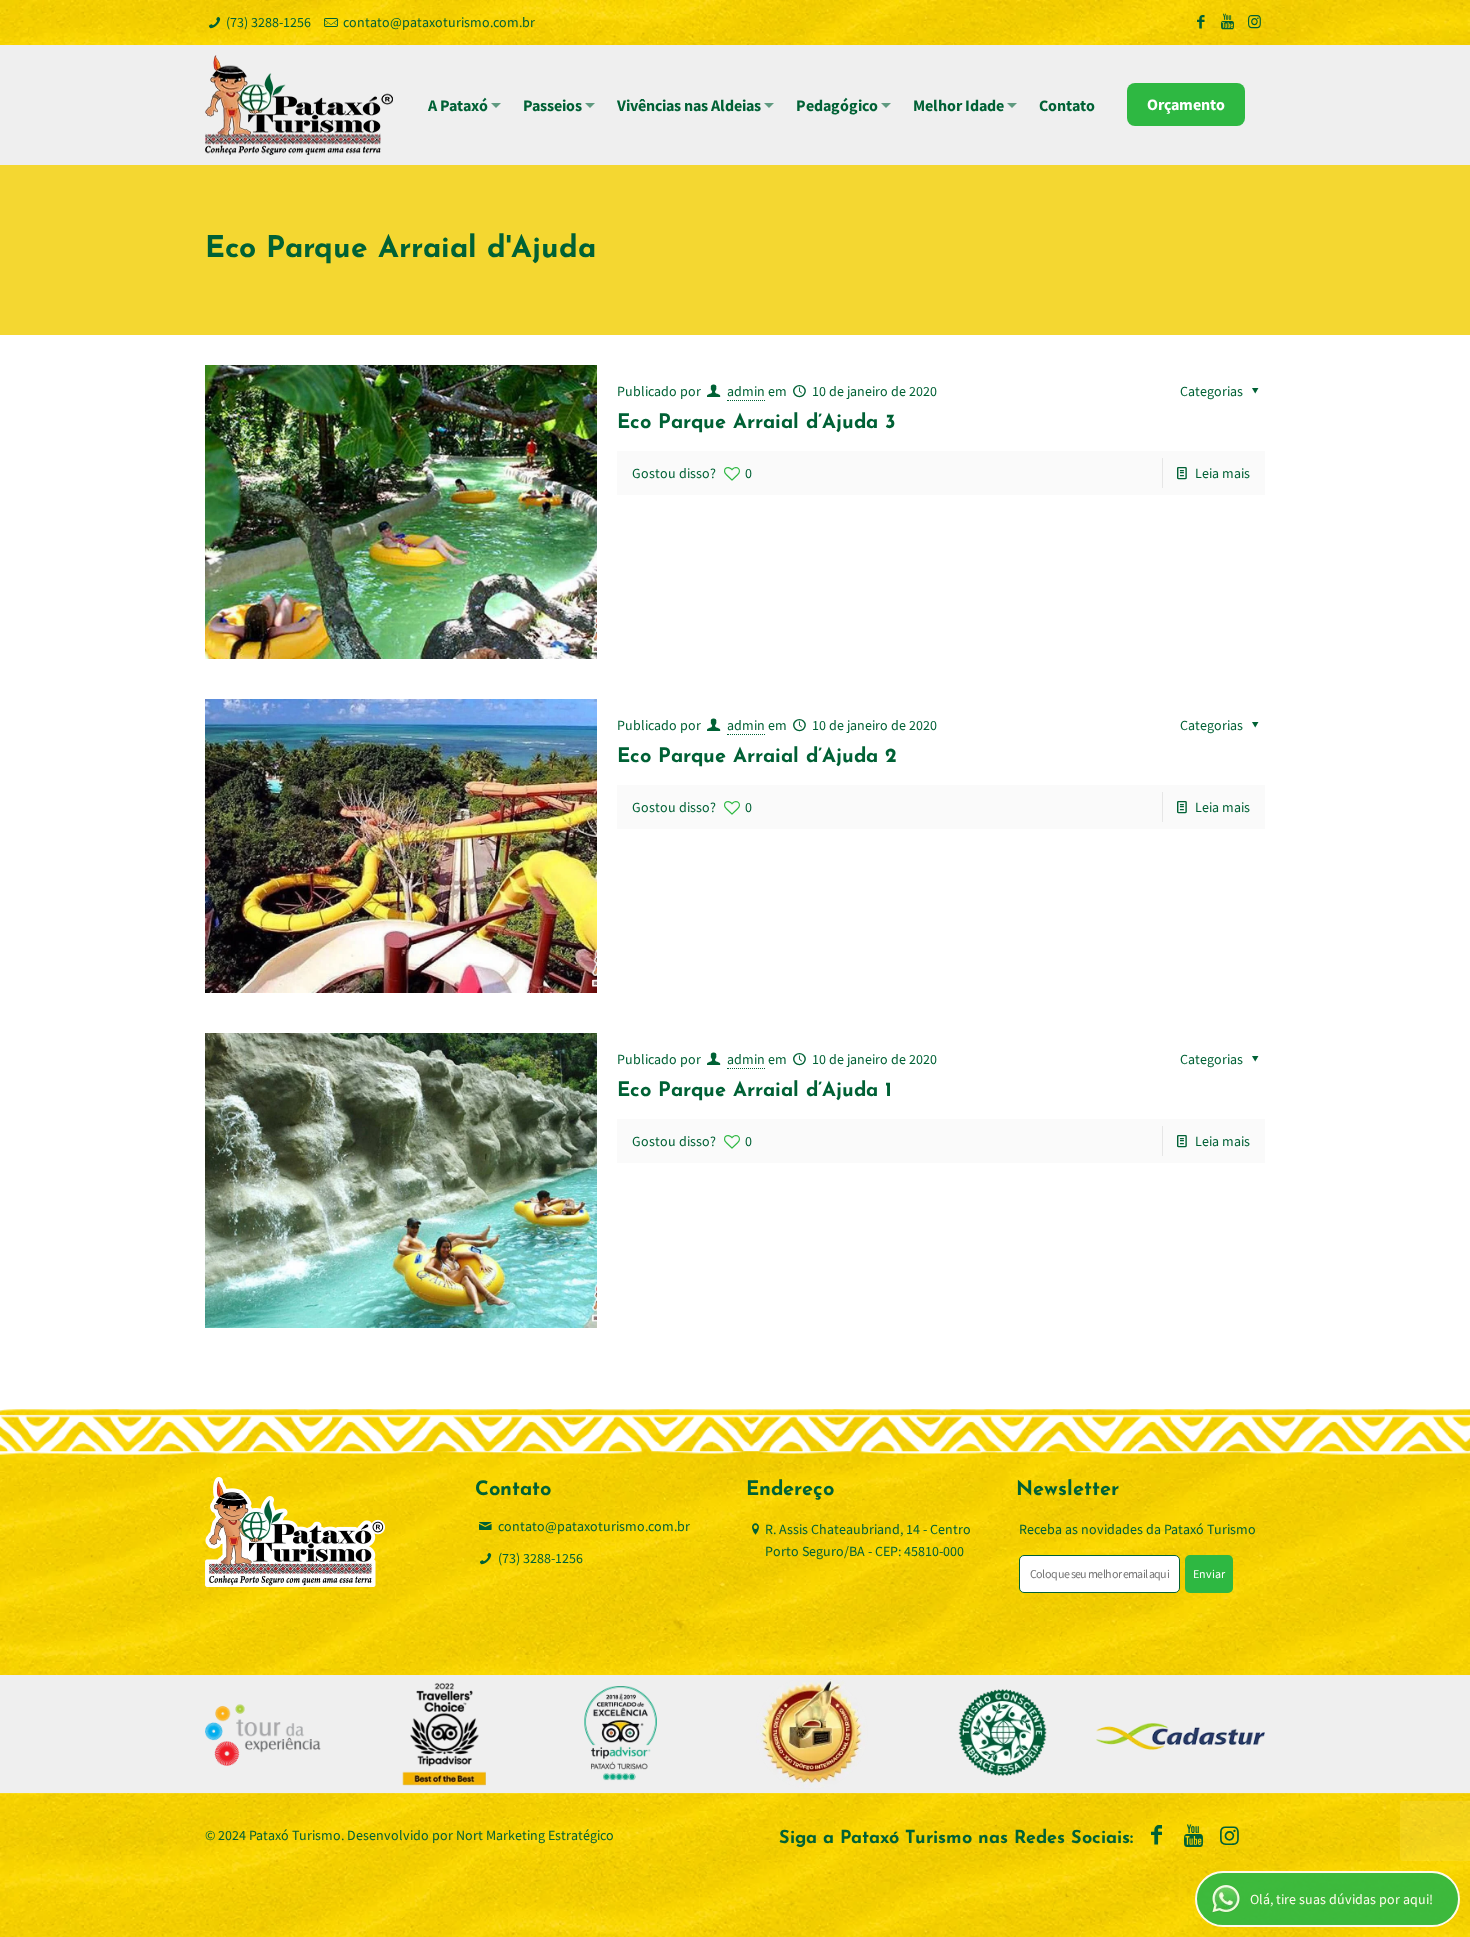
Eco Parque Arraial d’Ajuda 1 (754, 1091)
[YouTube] (1227, 21)
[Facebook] (1200, 21)
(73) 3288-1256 (268, 22)
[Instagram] (1254, 21)
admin (746, 391)
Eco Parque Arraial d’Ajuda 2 (757, 757)
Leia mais (1222, 473)
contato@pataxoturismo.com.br (439, 22)
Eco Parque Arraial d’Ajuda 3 (756, 423)
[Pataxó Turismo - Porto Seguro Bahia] (299, 105)
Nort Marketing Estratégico (535, 1835)
